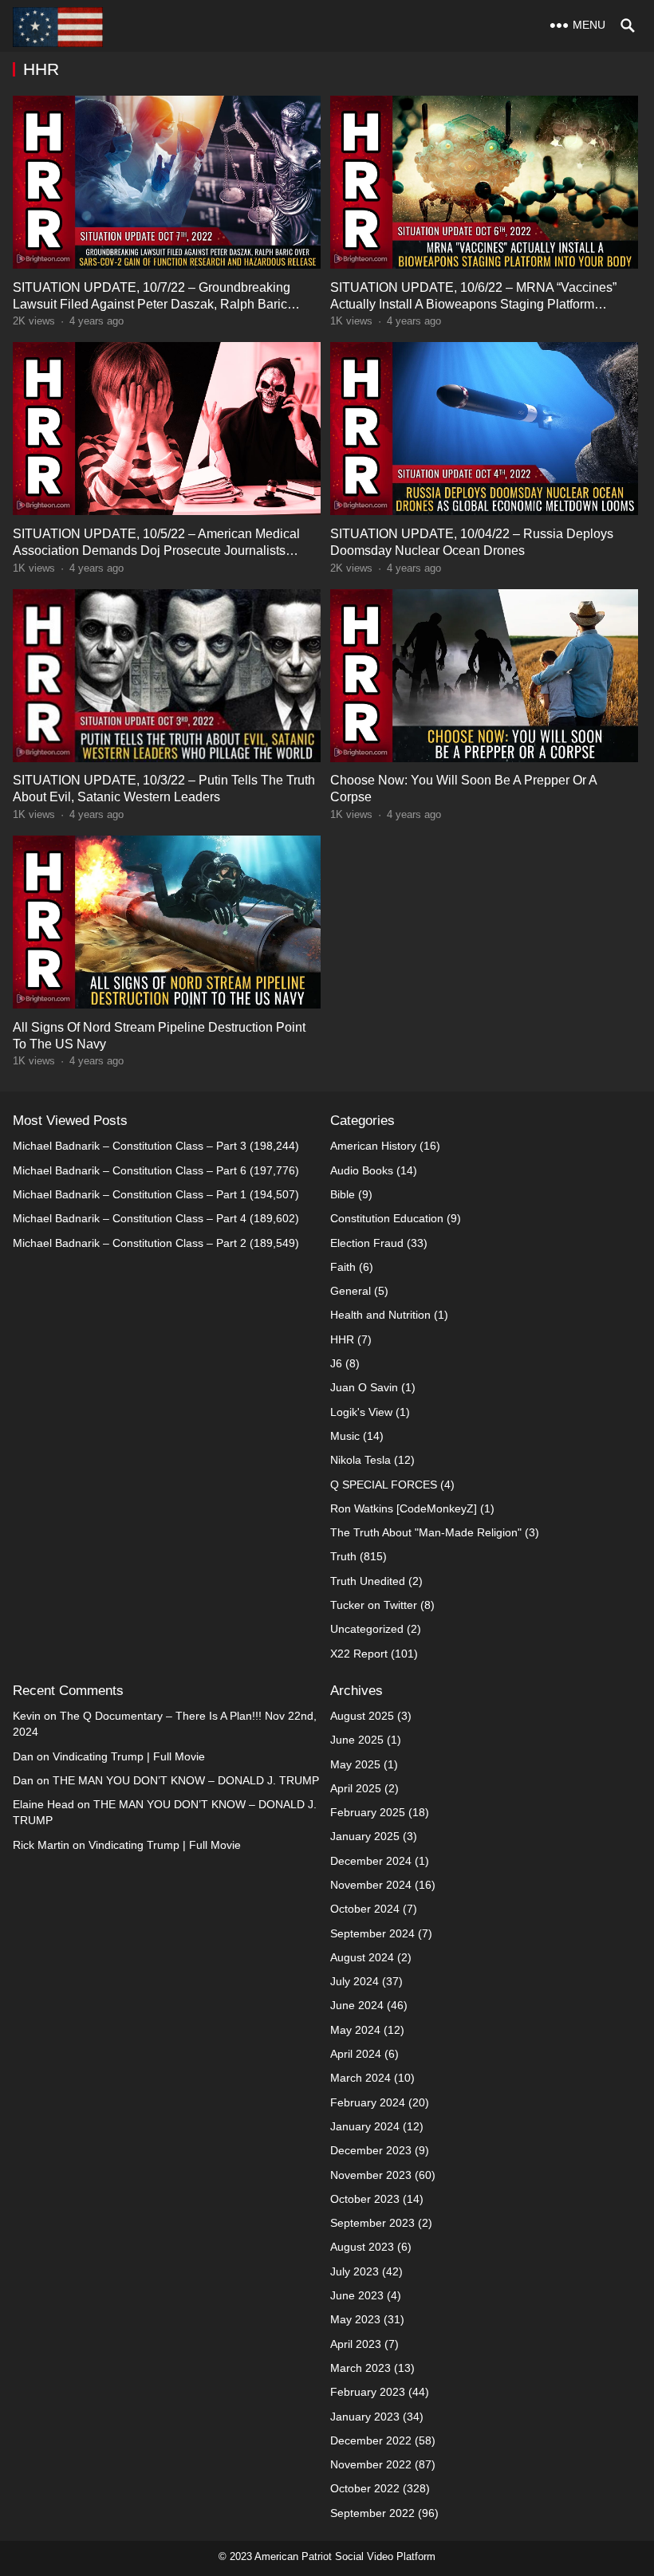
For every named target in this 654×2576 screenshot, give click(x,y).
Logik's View (361, 1412)
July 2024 (355, 1981)
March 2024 (360, 2078)
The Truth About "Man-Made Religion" (426, 1532)
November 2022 (371, 2464)
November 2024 (371, 1885)
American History (373, 1146)
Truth (343, 1556)
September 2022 (372, 2513)
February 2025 (368, 1812)
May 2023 (355, 2319)
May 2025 (355, 1764)
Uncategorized (367, 1629)
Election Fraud (367, 1243)
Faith (343, 1267)
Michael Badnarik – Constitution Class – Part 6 (130, 1170)
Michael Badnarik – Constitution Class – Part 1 (130, 1194)
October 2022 (365, 2488)
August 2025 (362, 1716)
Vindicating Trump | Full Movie (129, 1756)
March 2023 (360, 2368)
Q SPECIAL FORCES (384, 1485)
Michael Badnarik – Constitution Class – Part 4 (130, 1218)
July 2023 (355, 2271)
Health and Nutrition (380, 1315)
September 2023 (372, 2223)
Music (345, 1436)
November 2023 (371, 2175)
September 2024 (372, 1933)
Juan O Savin (364, 1387)
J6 (336, 1363)
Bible (343, 1194)
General (351, 1291)
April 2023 (356, 2344)
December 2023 (371, 2150)
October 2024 (365, 1909)
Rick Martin (41, 1845)
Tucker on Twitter (374, 1605)
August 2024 (362, 1957)
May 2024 (355, 2030)
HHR (342, 1339)
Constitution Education (387, 1218)
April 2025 (356, 1788)
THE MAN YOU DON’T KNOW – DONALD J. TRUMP (186, 1780)
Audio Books (362, 1170)
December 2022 (371, 2440)
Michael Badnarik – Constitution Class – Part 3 (130, 1146)
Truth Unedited (368, 1581)
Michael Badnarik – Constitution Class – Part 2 (130, 1243)
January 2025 (365, 1836)
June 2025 (357, 1740)
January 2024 (365, 2126)
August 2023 (362, 2247)
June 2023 (357, 2295)
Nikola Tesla (360, 1460)
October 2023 (365, 2199)
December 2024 (371, 1861)
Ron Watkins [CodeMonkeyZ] (404, 1508)
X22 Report (359, 1654)
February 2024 (368, 2102)
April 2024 (356, 2054)
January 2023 (365, 2417)
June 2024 (357, 2005)
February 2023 (368, 2392)
